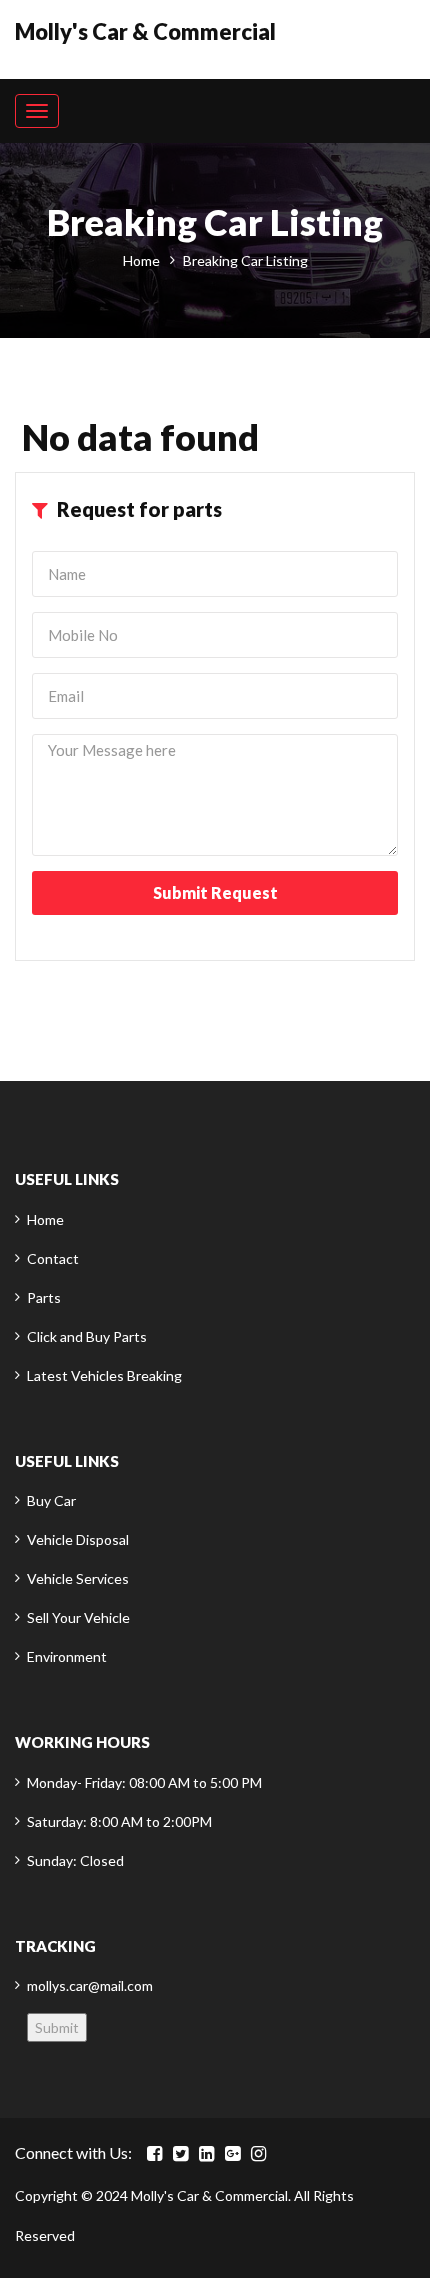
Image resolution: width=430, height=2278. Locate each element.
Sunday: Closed (75, 1860)
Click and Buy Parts (87, 1336)
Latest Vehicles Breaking (104, 1375)
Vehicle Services (78, 1578)
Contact (53, 1258)
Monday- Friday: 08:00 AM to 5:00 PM (144, 1782)
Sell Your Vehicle (78, 1617)
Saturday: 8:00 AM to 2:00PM (119, 1821)
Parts (44, 1297)
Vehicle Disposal (78, 1539)
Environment (67, 1656)
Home (141, 260)
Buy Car (51, 1500)
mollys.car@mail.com (90, 1985)
